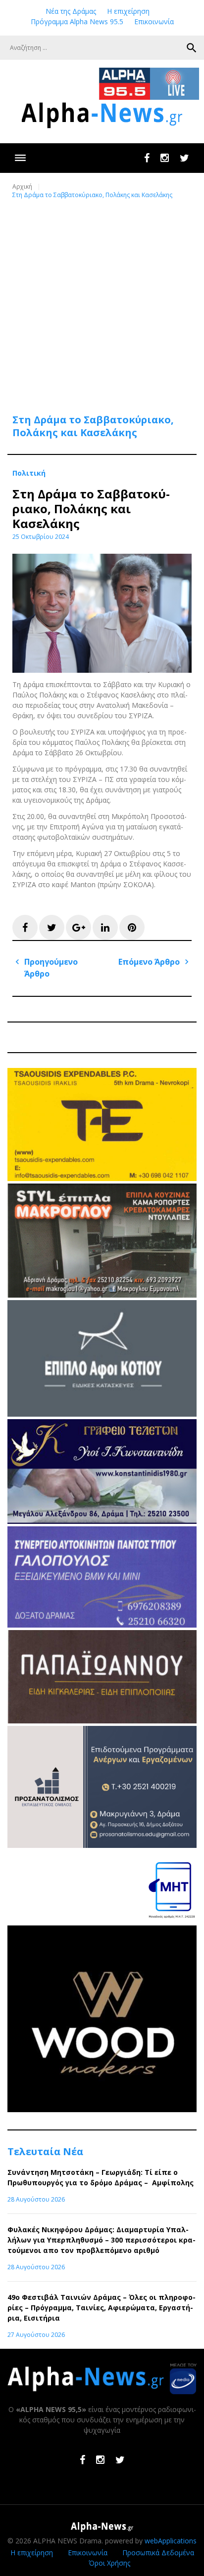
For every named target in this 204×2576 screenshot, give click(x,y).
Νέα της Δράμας (71, 11)
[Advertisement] (102, 300)
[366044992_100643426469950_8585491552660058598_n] (102, 2109)
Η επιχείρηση (128, 11)
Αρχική (22, 186)
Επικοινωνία (154, 21)
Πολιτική (29, 473)
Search (192, 48)
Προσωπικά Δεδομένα (158, 2553)
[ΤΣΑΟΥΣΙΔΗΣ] (102, 1178)
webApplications (171, 2541)
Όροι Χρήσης (109, 2563)
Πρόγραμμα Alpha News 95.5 (77, 21)
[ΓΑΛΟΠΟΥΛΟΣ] (102, 1625)
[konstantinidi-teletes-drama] (102, 1521)
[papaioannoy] (102, 1721)
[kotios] (102, 1414)
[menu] (20, 158)
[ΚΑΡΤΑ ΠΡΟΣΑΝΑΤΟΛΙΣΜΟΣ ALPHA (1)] (102, 1845)
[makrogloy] (102, 1295)
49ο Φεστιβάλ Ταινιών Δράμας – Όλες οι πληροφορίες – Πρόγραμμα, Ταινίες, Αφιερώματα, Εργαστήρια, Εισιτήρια (102, 2308)
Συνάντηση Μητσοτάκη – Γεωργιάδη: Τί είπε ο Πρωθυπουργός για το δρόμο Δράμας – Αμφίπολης (101, 2177)
